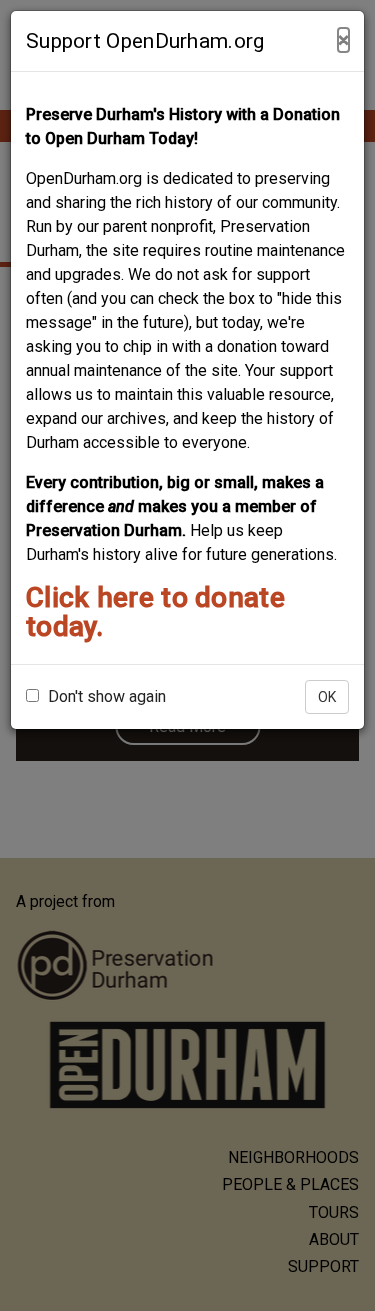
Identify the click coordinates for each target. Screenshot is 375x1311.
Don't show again (105, 696)
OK (327, 697)
